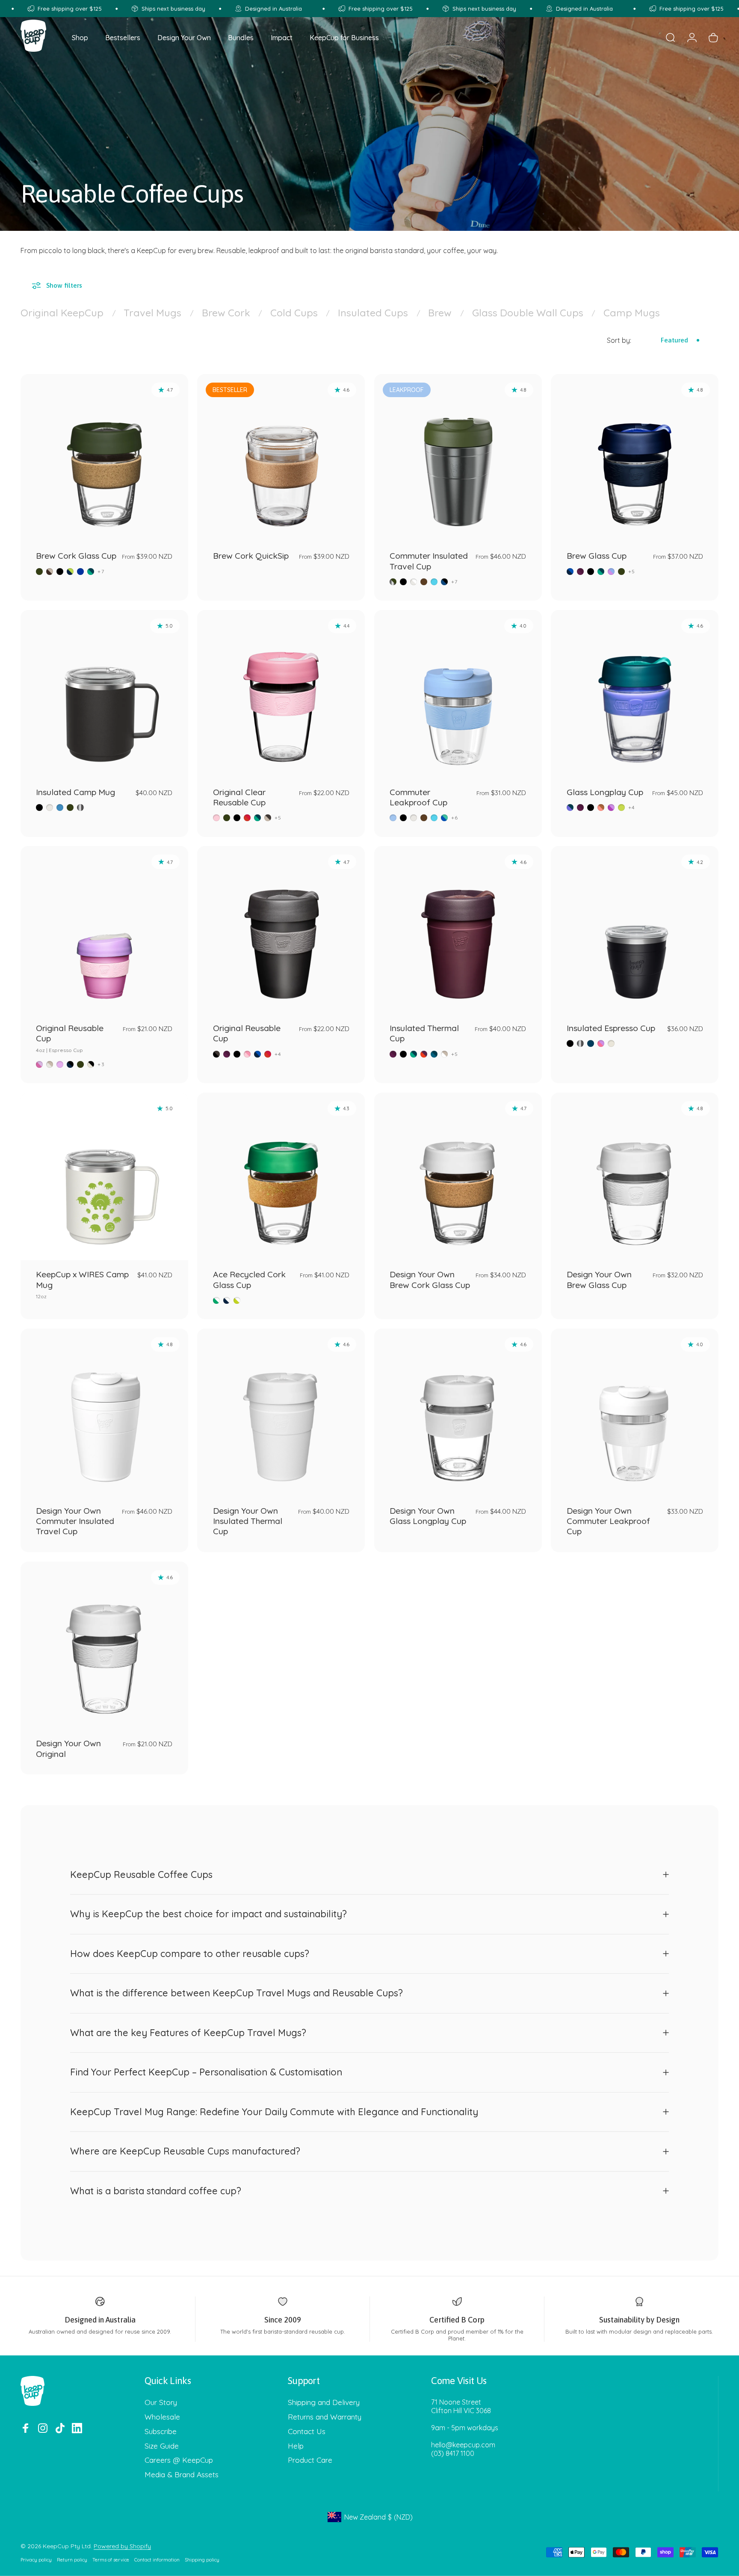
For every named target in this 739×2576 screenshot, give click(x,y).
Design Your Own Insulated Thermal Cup (248, 1521)
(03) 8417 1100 (453, 2453)
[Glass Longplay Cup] (635, 694)
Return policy (72, 2560)
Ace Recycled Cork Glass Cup (249, 1279)
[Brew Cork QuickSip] (281, 458)
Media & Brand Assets (182, 2474)
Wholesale (162, 2417)
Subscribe (161, 2431)
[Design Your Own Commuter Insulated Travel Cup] (104, 1412)
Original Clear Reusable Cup (239, 797)
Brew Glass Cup (597, 556)
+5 (632, 572)
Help (296, 2446)
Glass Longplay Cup (605, 792)
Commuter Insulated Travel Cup (429, 561)
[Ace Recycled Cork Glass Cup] (281, 1176)
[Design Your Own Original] (104, 1645)
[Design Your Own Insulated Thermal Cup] (281, 1412)
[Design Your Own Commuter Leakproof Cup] (635, 1412)
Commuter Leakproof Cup (418, 797)
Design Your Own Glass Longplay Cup (428, 1516)
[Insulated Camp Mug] (104, 694)
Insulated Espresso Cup (611, 1028)
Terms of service (111, 2560)
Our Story (161, 2402)
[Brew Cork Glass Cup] (104, 458)
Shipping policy (202, 2560)
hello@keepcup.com (463, 2445)
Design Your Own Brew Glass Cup (599, 1279)
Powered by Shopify (122, 2546)
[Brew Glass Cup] (635, 458)
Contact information (157, 2560)
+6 (455, 818)
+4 (632, 808)
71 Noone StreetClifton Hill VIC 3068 (461, 2406)
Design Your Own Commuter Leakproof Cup (608, 1521)
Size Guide (162, 2446)
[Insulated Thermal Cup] (458, 930)
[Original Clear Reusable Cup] (281, 694)
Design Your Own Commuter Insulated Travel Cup (75, 1521)
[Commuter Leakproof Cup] (458, 694)
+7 (101, 572)
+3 (101, 1064)
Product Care (310, 2460)
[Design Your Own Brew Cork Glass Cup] (458, 1176)
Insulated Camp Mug (75, 792)
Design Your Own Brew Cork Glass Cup (430, 1279)
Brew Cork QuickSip (251, 556)
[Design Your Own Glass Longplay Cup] (458, 1412)
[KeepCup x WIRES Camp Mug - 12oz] (104, 1176)
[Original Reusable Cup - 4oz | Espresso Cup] (104, 930)
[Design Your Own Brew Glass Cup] (635, 1176)
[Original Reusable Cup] (281, 930)
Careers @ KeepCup (179, 2460)
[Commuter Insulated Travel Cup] (458, 458)
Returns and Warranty (325, 2417)
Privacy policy (36, 2560)
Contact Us (307, 2431)
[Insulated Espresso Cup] (635, 930)
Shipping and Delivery (324, 2402)
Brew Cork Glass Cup (76, 556)
